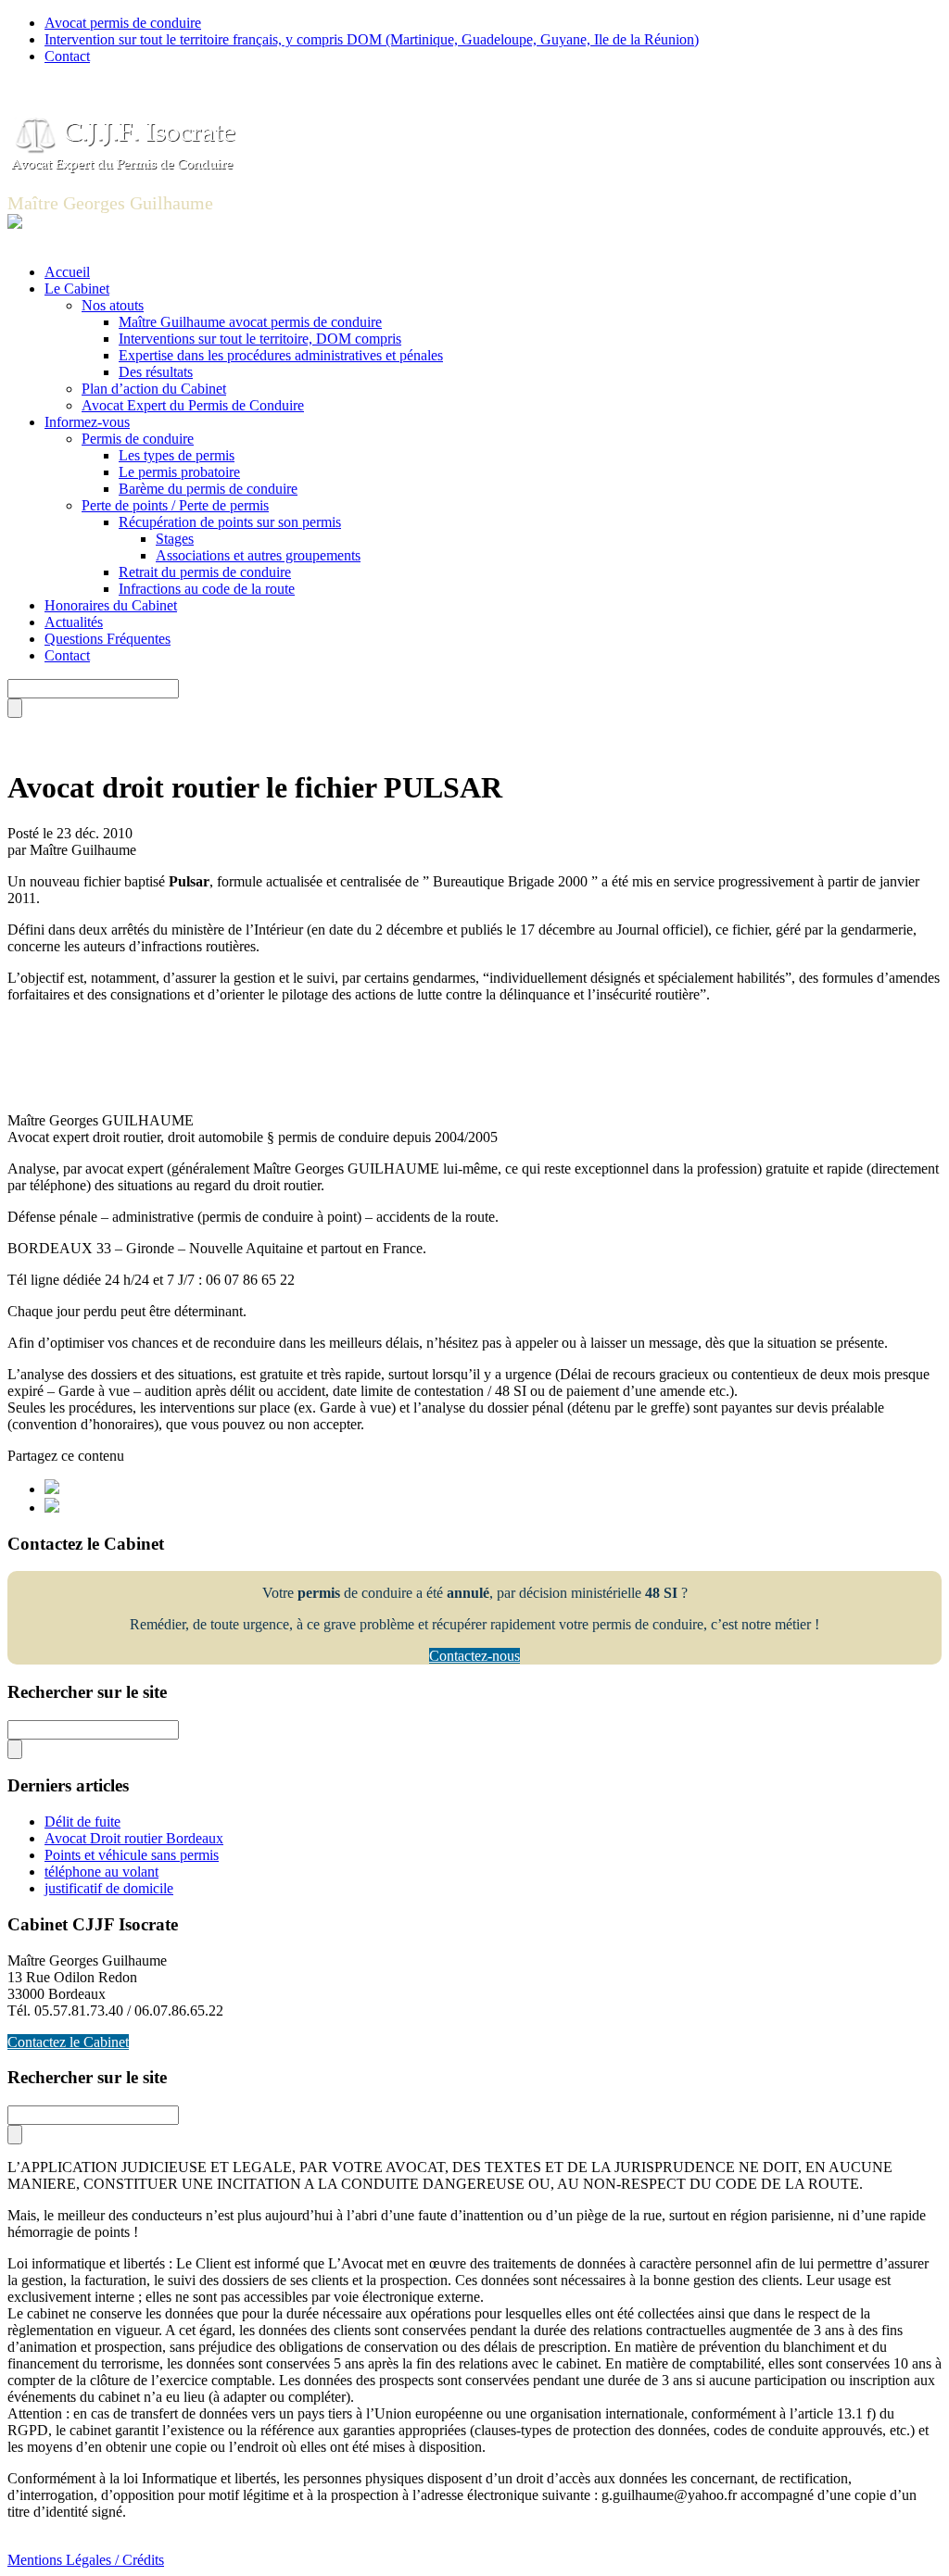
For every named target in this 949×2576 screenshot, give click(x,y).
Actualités (74, 622)
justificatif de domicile (109, 1888)
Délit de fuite (82, 1822)
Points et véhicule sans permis (132, 1855)
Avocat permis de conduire (123, 23)
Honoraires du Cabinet (111, 605)
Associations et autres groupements (258, 555)
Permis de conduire (138, 439)
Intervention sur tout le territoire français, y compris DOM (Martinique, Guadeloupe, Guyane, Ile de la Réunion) (372, 39)
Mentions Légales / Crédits (86, 2560)
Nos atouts (113, 305)
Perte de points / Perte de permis (175, 505)
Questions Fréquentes (108, 639)
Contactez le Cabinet (68, 2042)
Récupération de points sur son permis (230, 522)
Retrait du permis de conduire (205, 572)
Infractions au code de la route (207, 589)
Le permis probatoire (179, 472)
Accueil (67, 272)
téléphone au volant (101, 1872)
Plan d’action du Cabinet (154, 389)
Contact (67, 56)
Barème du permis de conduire (208, 489)
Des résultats (156, 372)
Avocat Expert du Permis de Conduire (193, 405)
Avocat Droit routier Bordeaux (134, 1838)
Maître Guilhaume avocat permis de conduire (250, 322)
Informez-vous (87, 422)
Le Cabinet (77, 289)
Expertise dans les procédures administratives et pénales (281, 355)
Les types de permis (177, 455)
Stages (175, 539)
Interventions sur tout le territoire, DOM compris (260, 339)
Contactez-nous (474, 1656)
